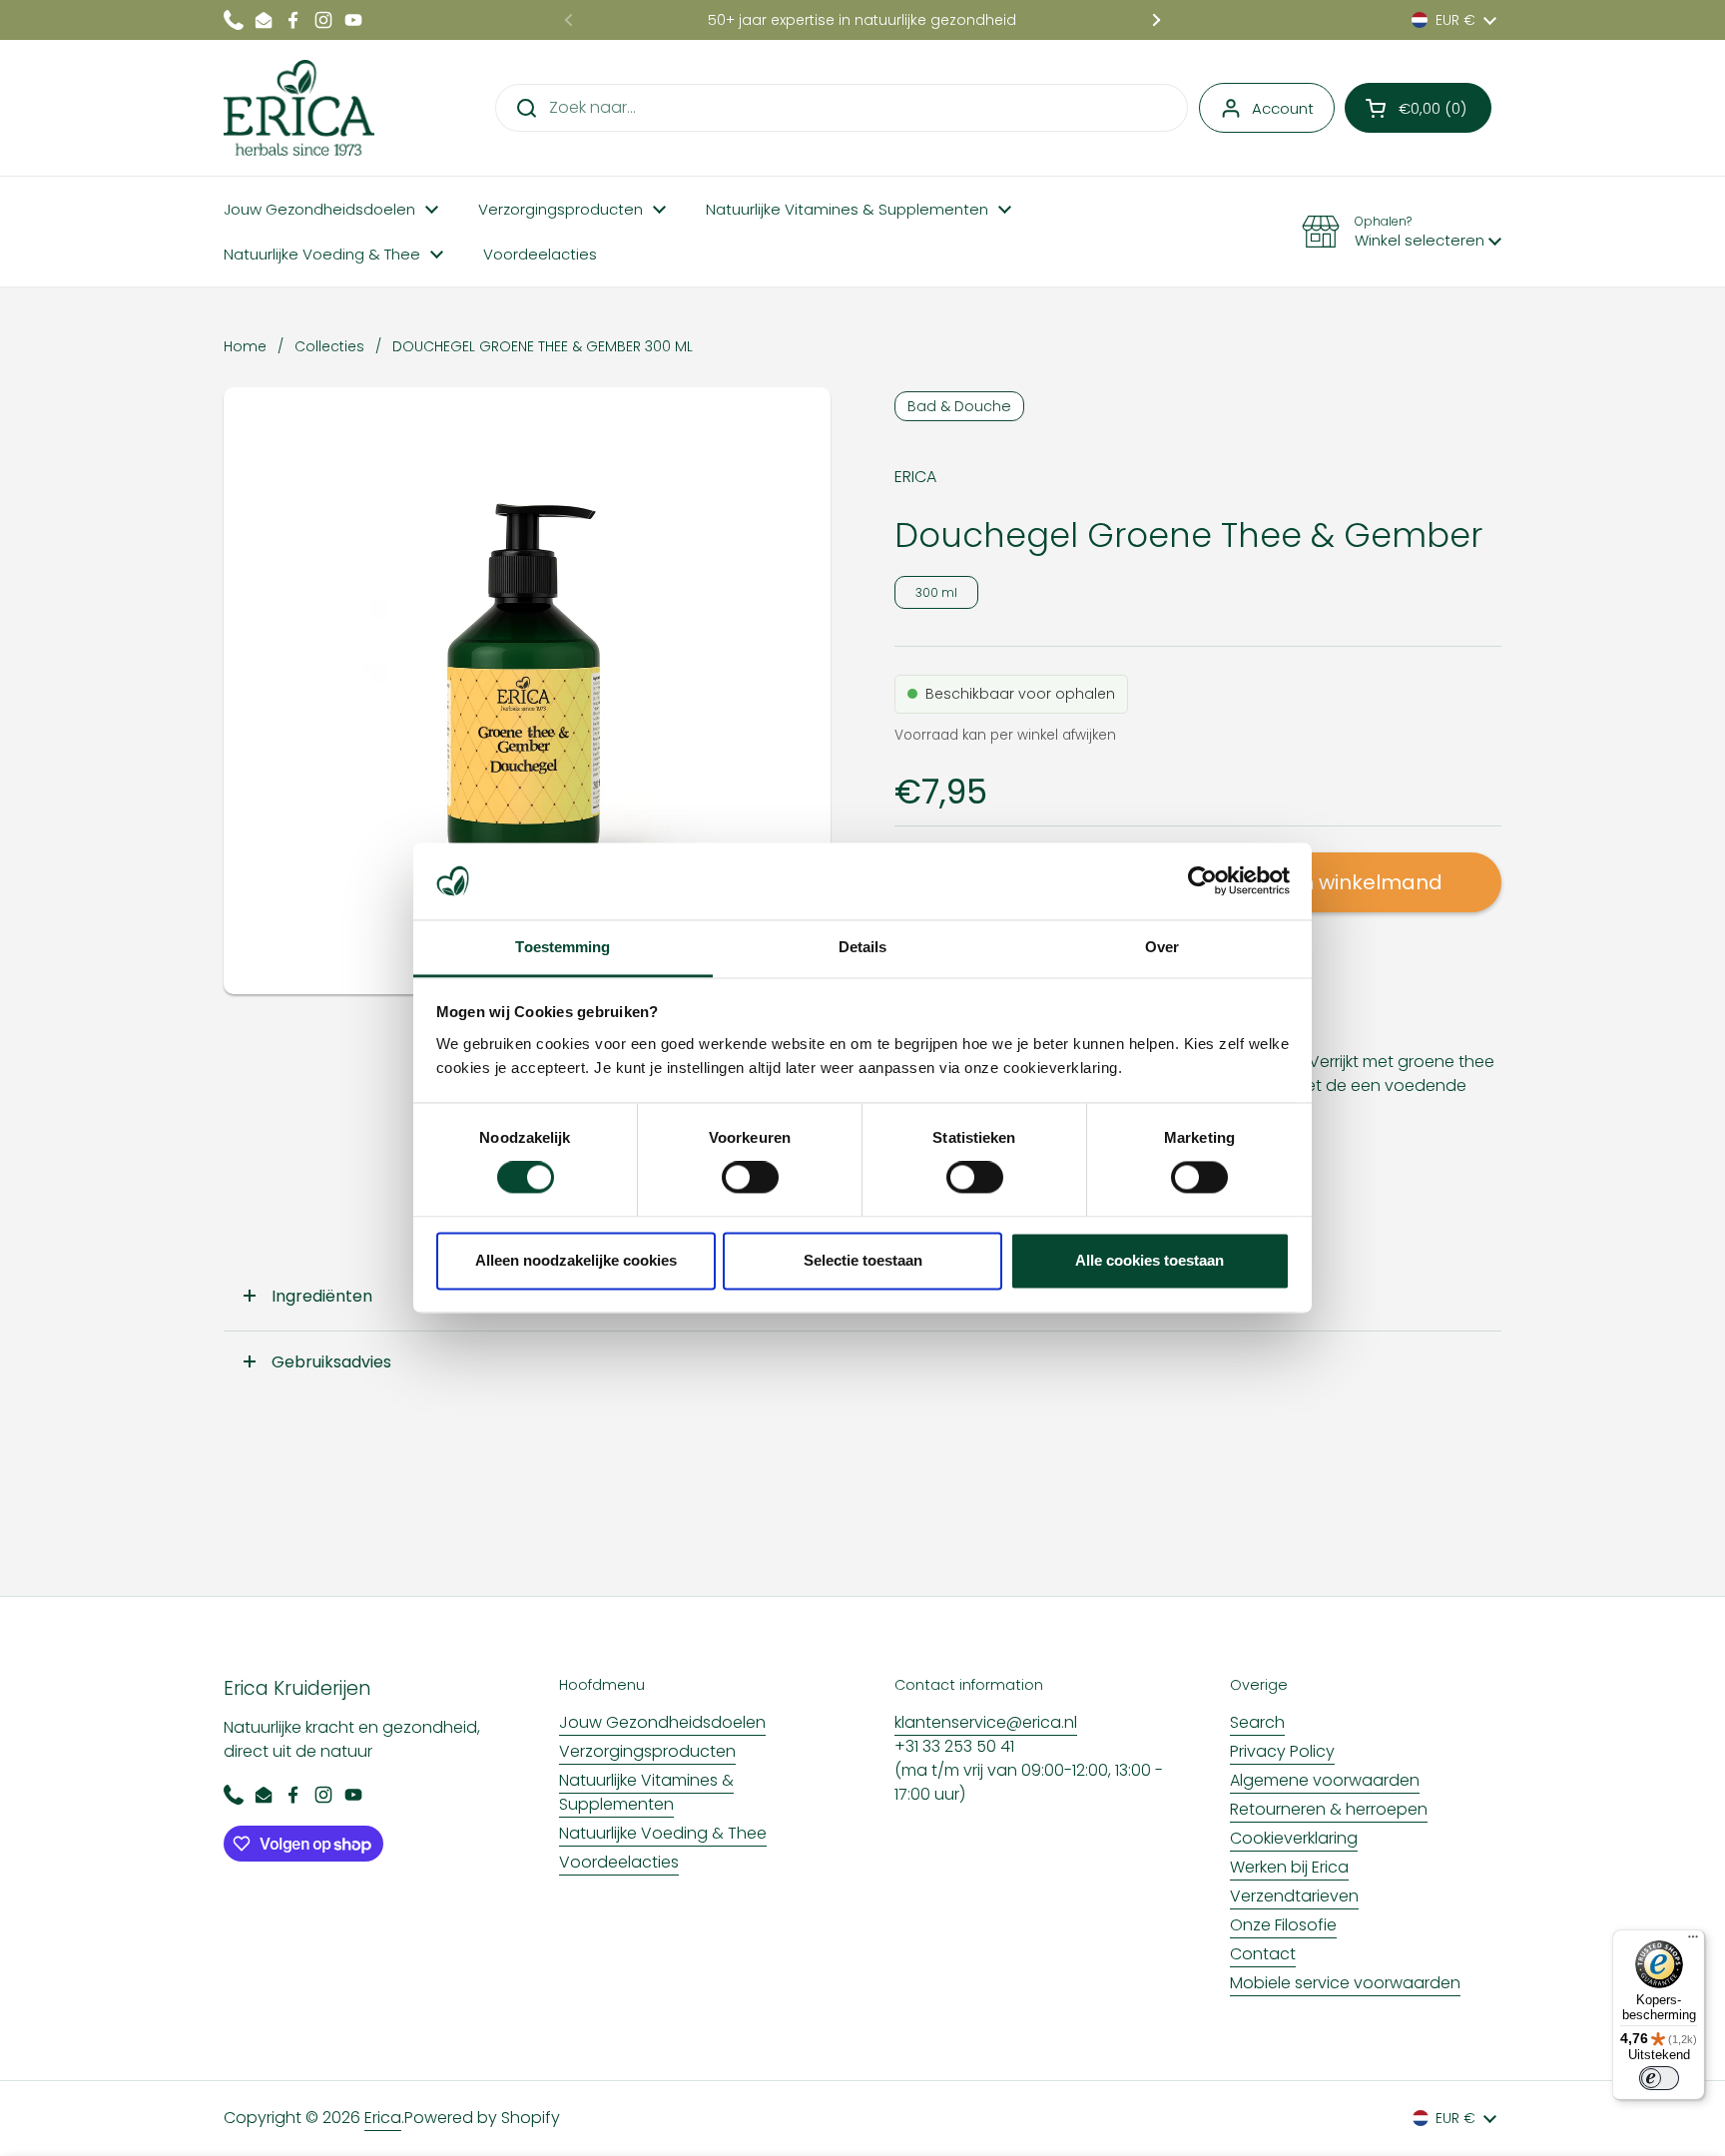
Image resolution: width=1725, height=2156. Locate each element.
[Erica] (299, 108)
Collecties (329, 346)
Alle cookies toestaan (1150, 1260)
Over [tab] (1162, 947)
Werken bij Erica (1289, 1867)
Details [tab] (863, 947)
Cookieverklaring (1294, 1838)
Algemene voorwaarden (1325, 1780)
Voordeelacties (619, 1862)
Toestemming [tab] (563, 947)
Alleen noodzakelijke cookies (576, 1260)
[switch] (750, 1178)
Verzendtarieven (1294, 1896)
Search (1257, 1722)
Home (245, 346)
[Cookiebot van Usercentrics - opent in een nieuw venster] (1202, 881)
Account (1283, 108)
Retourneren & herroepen (1329, 1809)
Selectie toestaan (863, 1260)
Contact (1263, 1954)
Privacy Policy (1282, 1751)
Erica (383, 2118)
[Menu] (1693, 1941)
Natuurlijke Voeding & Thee (663, 1833)
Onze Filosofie (1283, 1925)
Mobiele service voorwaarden (1345, 1983)
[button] (1418, 108)
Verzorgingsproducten (647, 1751)
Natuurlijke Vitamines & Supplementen (646, 1792)
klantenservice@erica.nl (986, 1722)
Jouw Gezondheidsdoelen (662, 1722)
